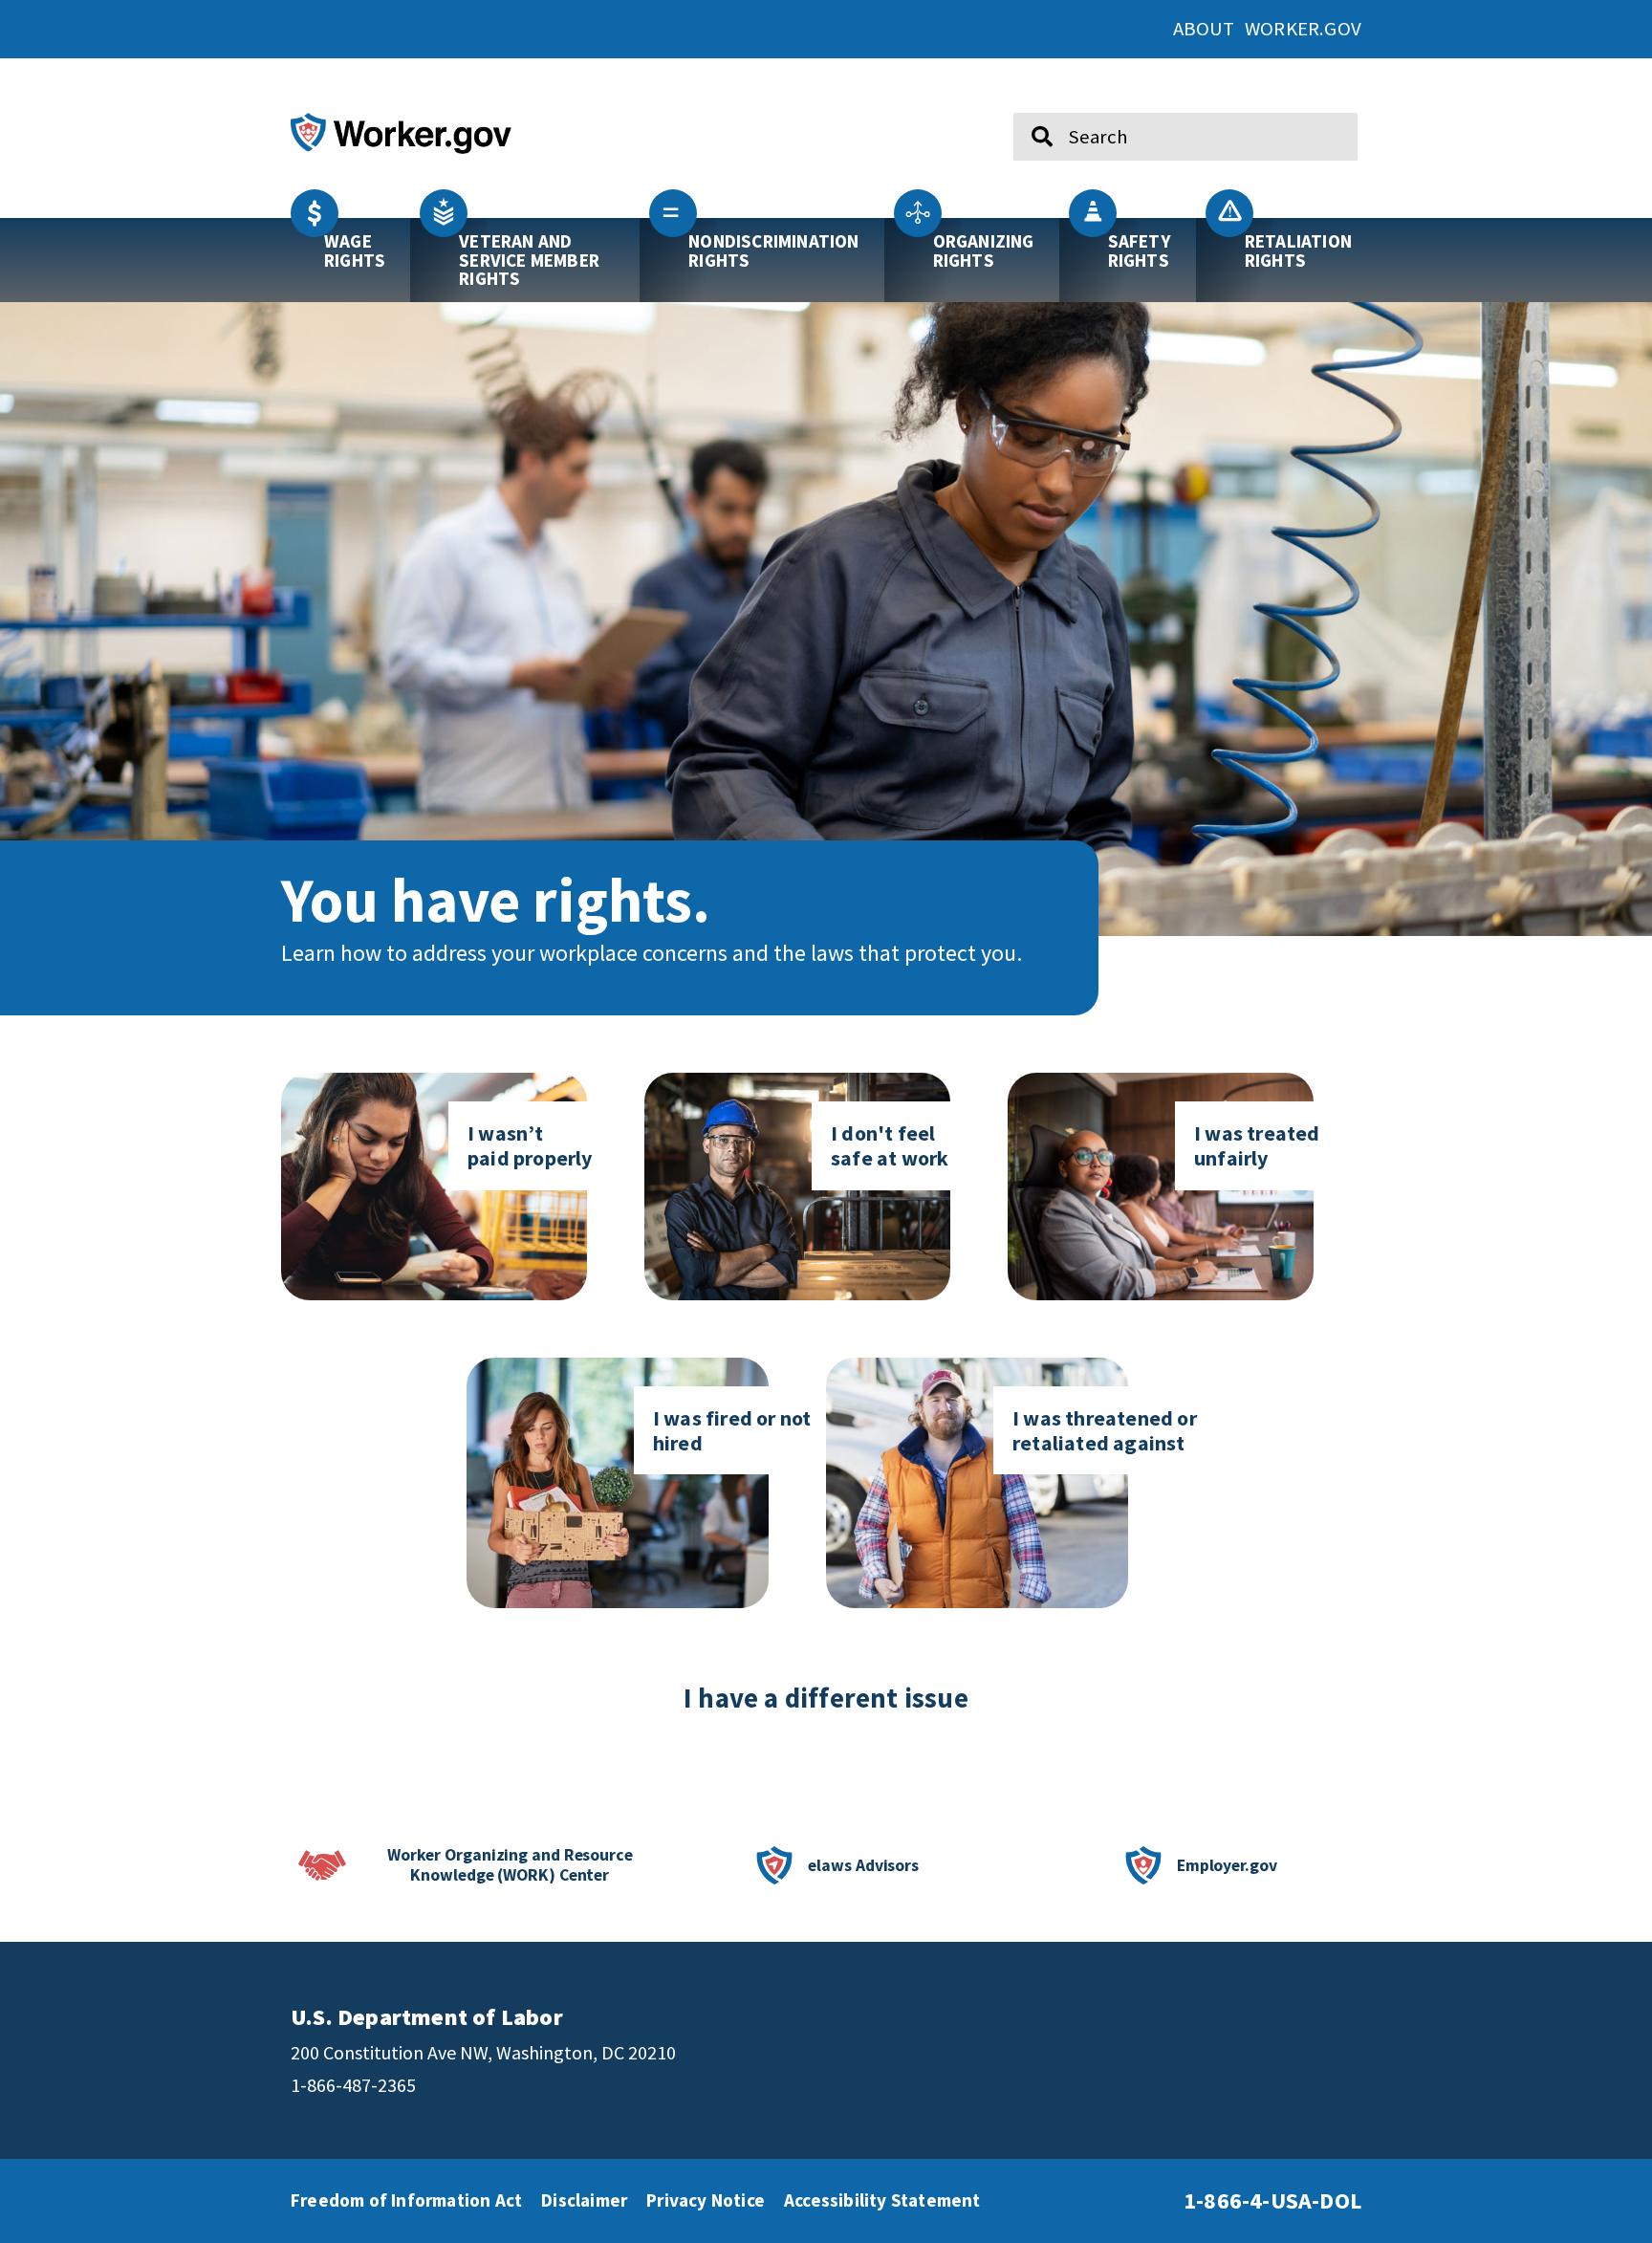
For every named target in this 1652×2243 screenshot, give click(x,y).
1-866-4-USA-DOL (1272, 2200)
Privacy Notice (706, 2200)
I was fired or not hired (732, 1430)
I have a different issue (826, 1698)
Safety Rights (1140, 250)
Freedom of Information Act (406, 2200)
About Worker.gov (1267, 29)
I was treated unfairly (1257, 1145)
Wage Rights (355, 250)
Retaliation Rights (1298, 250)
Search (1030, 105)
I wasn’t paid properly (530, 1145)
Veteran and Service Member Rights (529, 259)
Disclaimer (584, 2200)
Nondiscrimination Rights (773, 250)
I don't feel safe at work (890, 1145)
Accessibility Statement (882, 2200)
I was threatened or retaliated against (1105, 1430)
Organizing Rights (984, 250)
